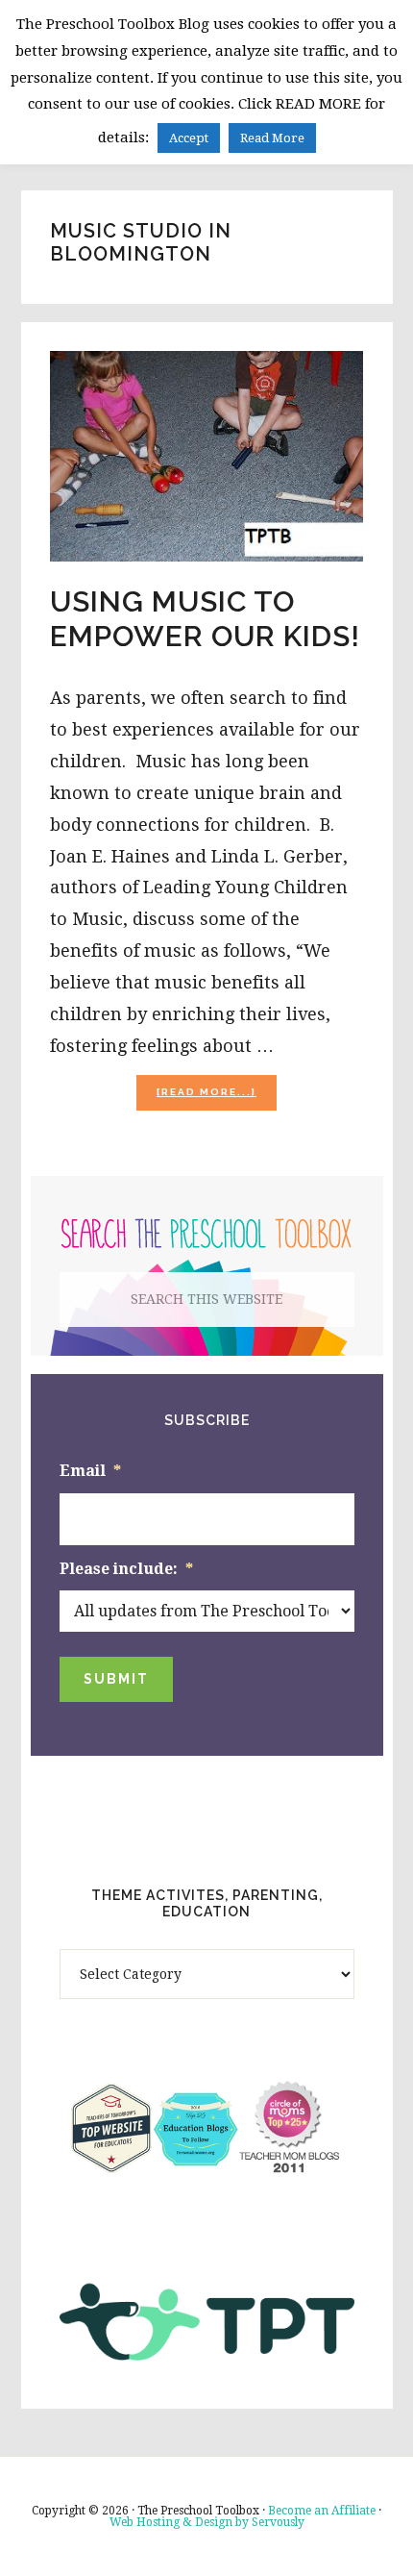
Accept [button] (189, 138)
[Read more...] (217, 1098)
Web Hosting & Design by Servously (207, 2522)
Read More (272, 138)
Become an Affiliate (322, 2511)
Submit (116, 1679)
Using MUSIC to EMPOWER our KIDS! (205, 619)
